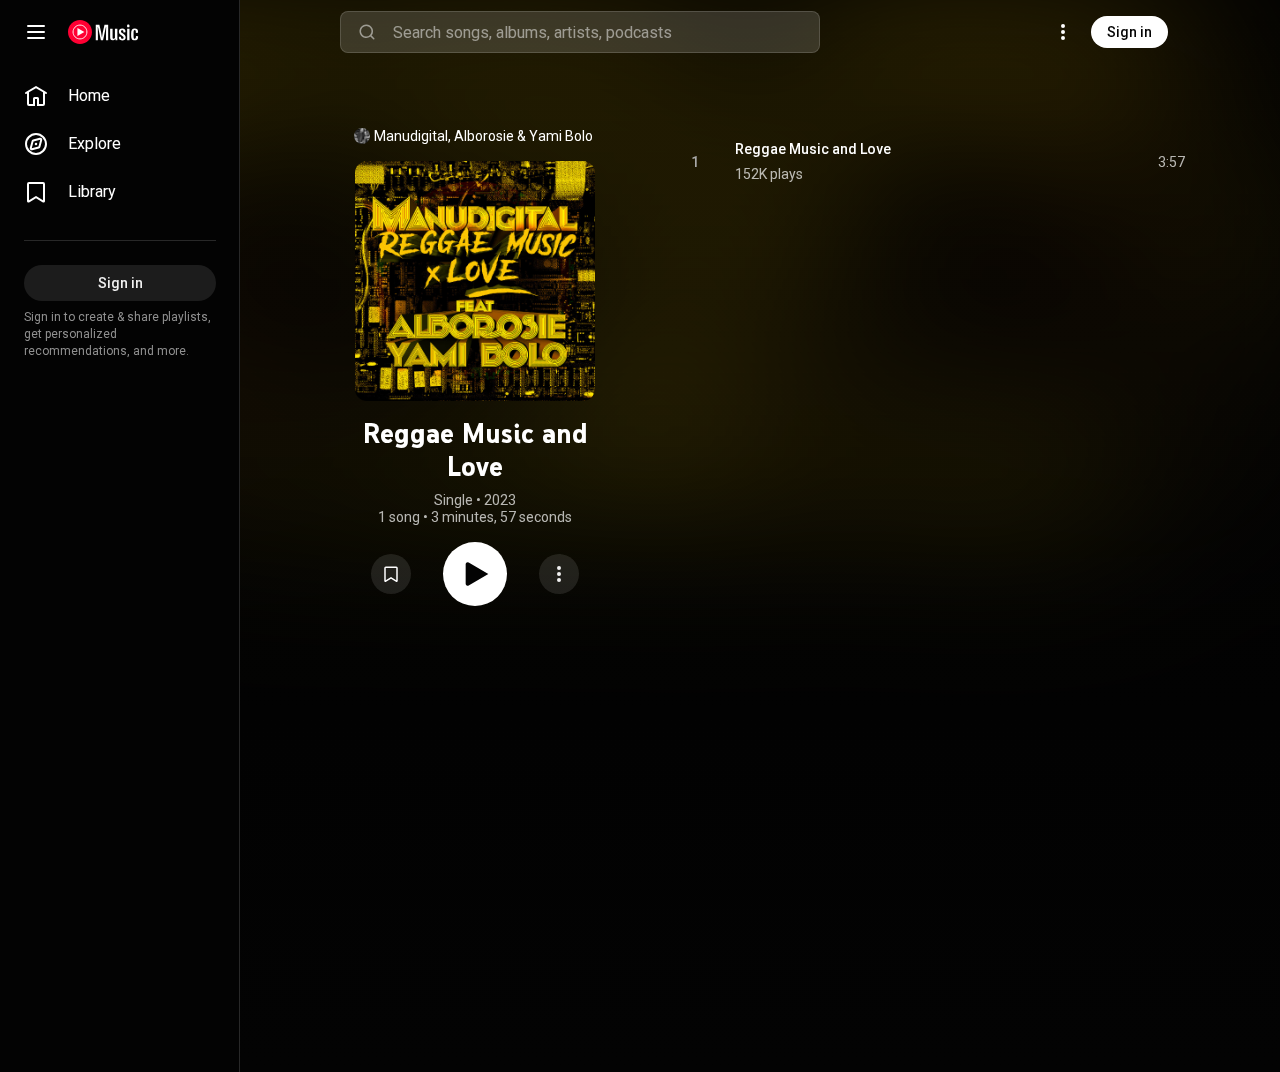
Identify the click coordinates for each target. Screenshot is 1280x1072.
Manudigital (411, 136)
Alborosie (484, 136)
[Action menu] (559, 574)
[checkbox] (1171, 162)
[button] (391, 574)
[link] (120, 96)
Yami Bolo (561, 136)
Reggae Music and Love (813, 149)
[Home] (103, 32)
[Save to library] (391, 574)
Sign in (1129, 32)
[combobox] (606, 32)
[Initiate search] (367, 32)
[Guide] (36, 32)
